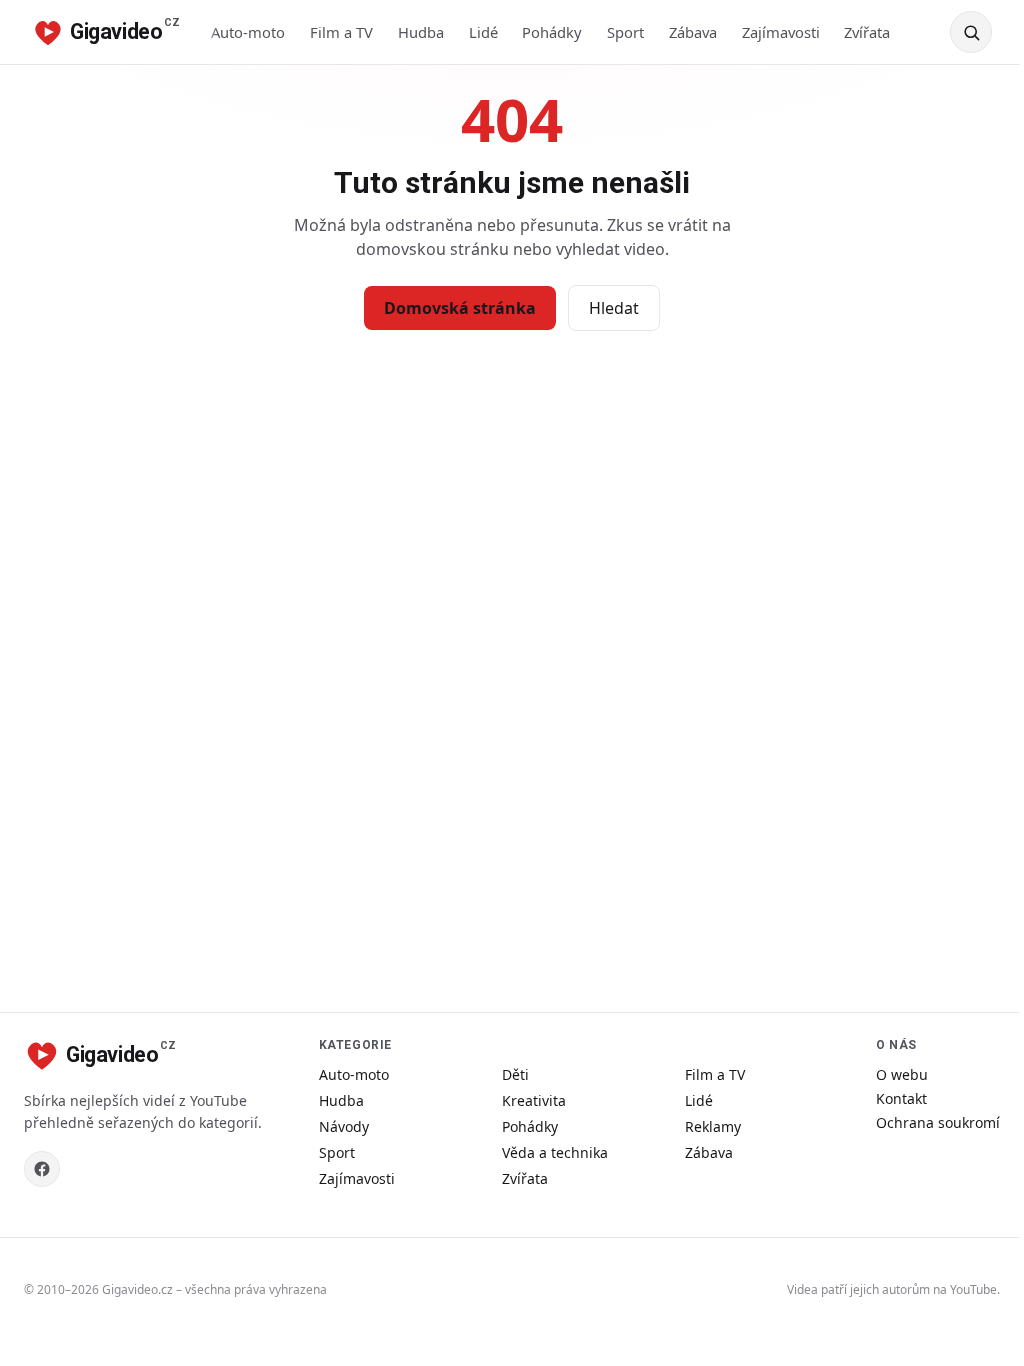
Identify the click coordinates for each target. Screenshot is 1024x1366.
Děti (515, 1074)
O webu (902, 1074)
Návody (344, 1126)
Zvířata (867, 32)
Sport (625, 32)
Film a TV (341, 32)
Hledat (614, 308)
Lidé (483, 32)
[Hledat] (971, 32)
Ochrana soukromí (938, 1122)
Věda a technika (555, 1152)
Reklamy (713, 1126)
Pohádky (552, 32)
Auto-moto (248, 32)
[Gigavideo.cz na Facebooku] (42, 1169)
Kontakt (901, 1098)
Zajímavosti (781, 32)
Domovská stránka (460, 308)
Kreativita (534, 1100)
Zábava (693, 32)
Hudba (421, 32)
